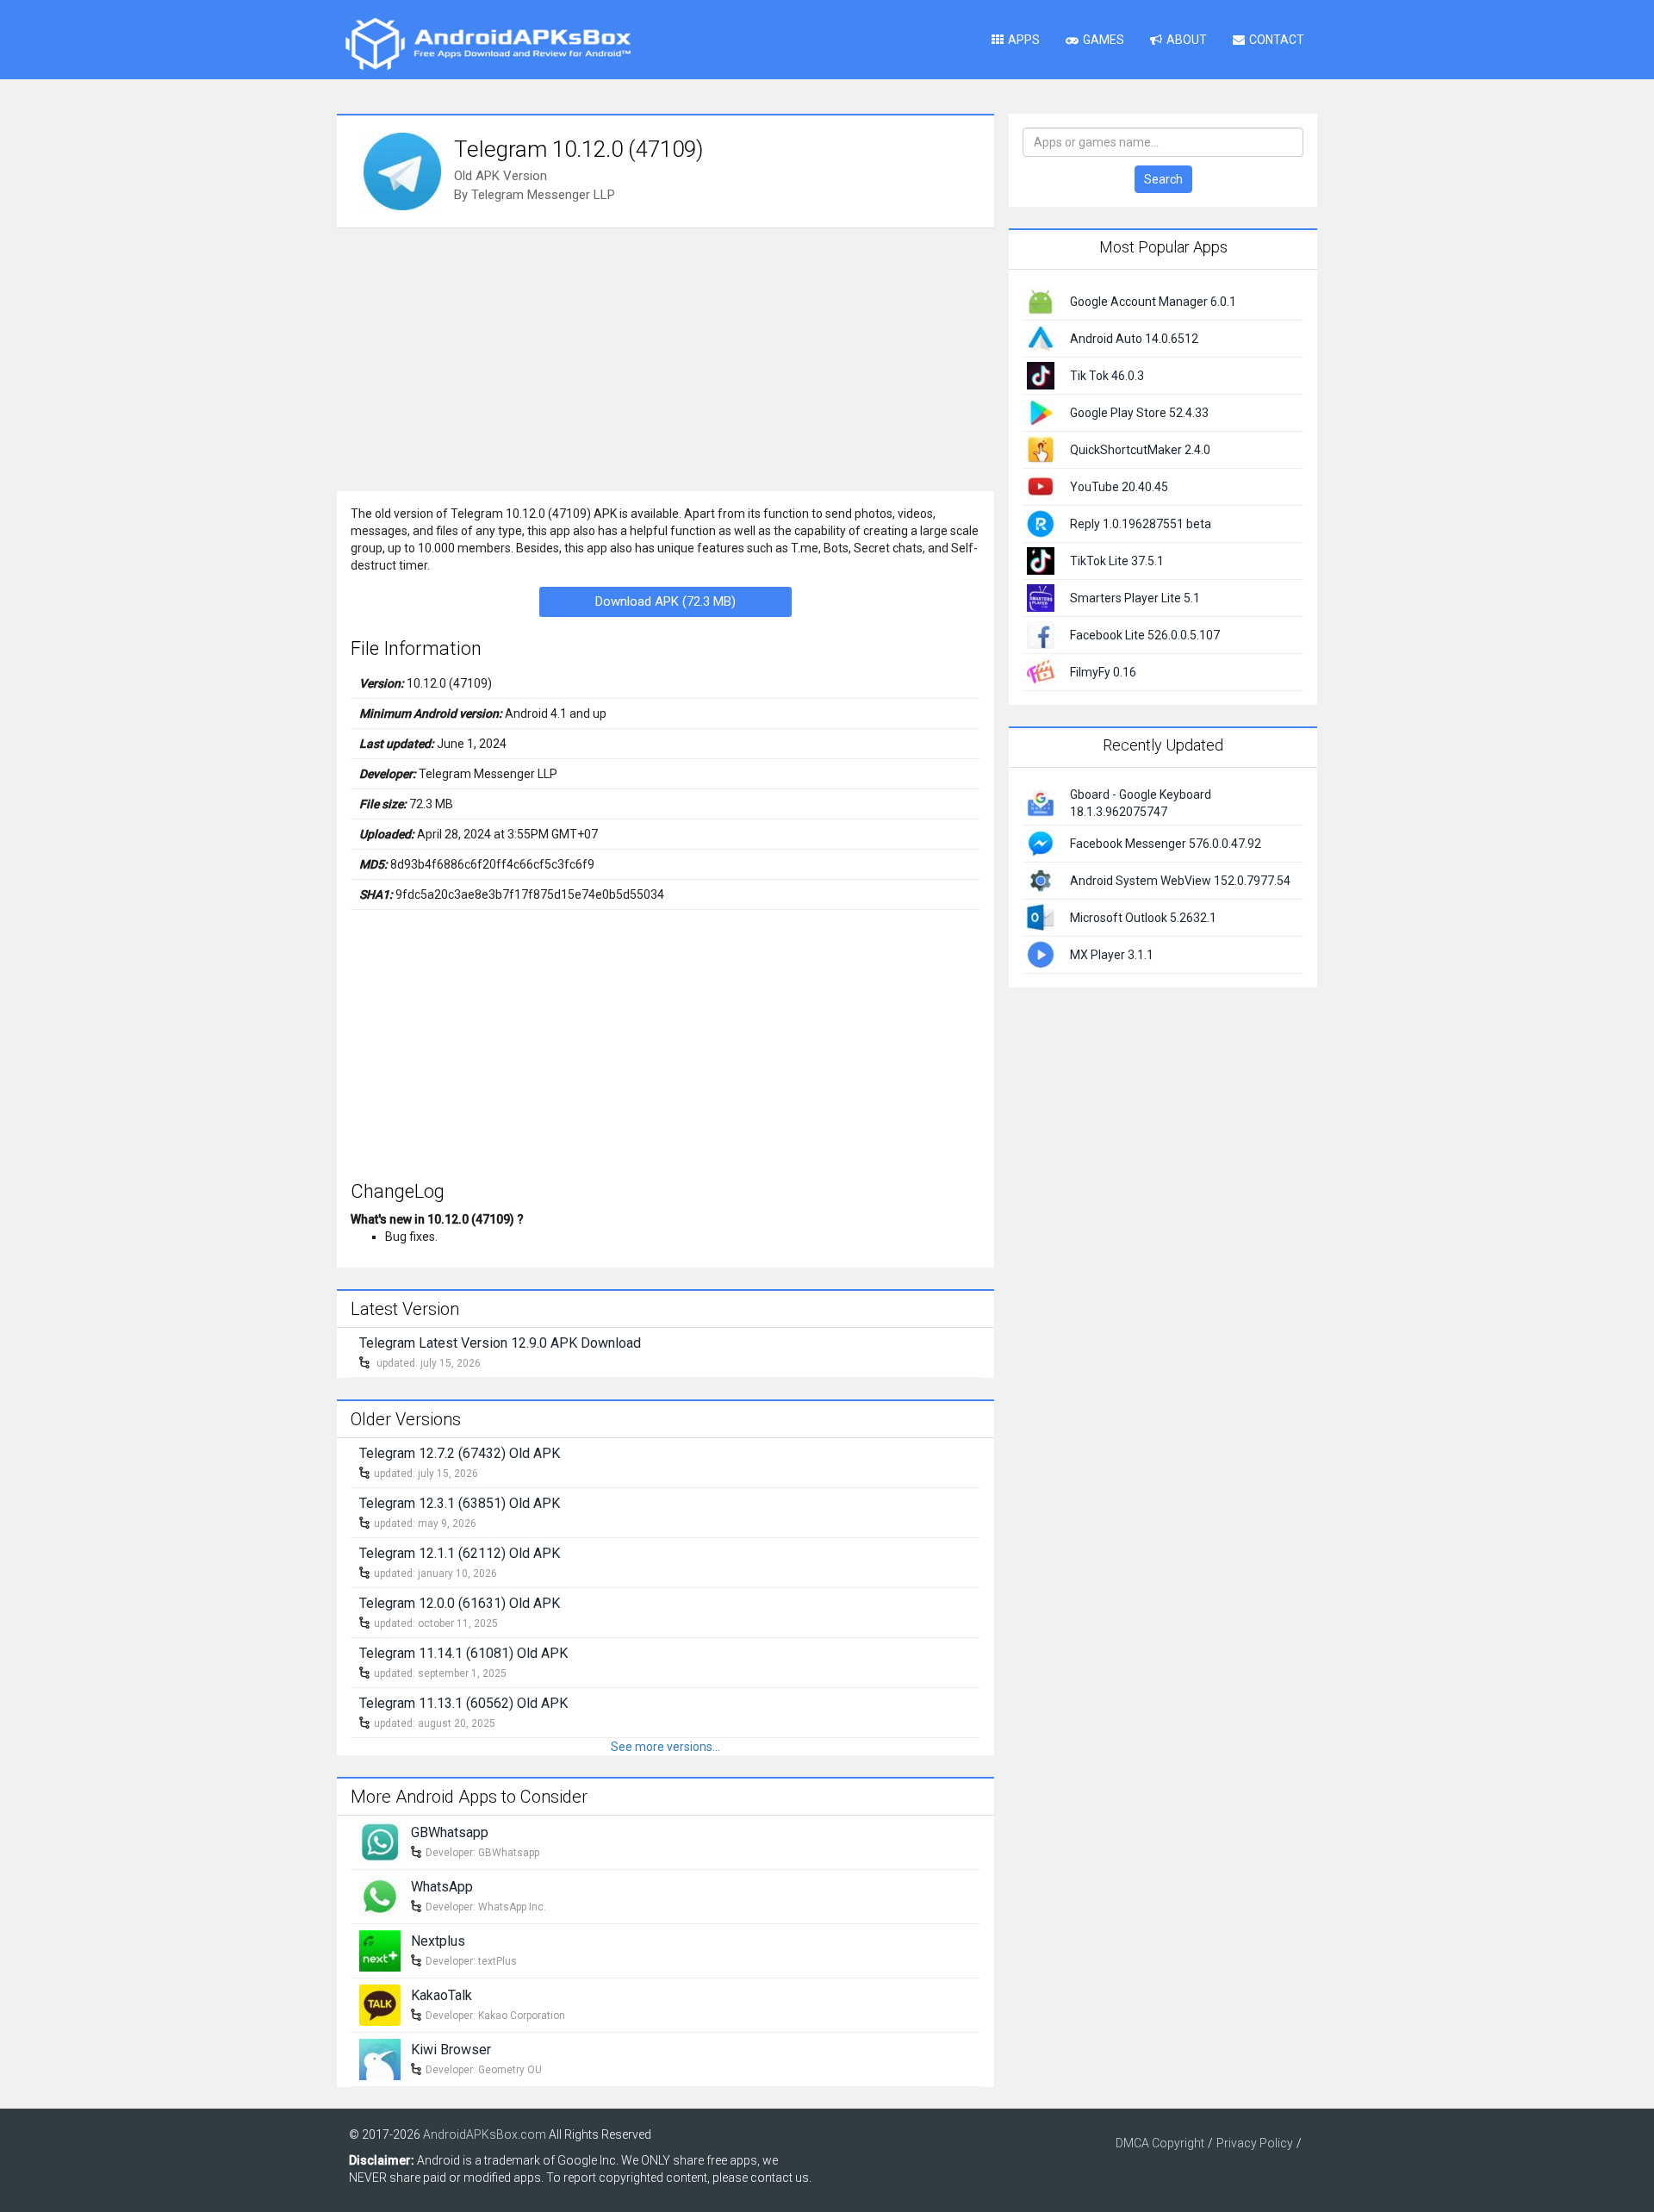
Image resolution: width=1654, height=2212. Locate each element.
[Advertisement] (665, 358)
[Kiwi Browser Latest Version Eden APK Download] (380, 2058)
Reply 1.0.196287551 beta (1141, 524)
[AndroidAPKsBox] (488, 43)
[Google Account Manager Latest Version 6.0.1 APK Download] (1041, 301)
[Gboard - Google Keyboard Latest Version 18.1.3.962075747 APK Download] (1041, 801)
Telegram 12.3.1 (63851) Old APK (460, 1503)
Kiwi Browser (451, 2050)
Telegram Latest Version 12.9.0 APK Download (500, 1343)
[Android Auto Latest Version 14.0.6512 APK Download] (1041, 338)
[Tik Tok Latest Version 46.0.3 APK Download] (1041, 375)
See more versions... (665, 1747)
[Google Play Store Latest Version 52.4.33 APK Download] (1041, 412)
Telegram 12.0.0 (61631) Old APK (460, 1603)
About (1187, 40)
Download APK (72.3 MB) (665, 601)
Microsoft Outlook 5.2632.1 (1143, 918)
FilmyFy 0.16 (1103, 672)
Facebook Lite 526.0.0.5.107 (1145, 635)
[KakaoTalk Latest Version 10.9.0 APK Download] (380, 2003)
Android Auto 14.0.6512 (1134, 339)
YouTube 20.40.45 (1119, 487)
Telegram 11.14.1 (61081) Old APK (463, 1653)
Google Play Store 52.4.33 (1139, 413)
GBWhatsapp (450, 1832)
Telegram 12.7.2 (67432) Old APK (460, 1453)
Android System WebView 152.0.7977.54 (1180, 881)
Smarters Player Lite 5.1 (1135, 598)
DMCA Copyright (1160, 2143)
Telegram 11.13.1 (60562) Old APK (463, 1703)
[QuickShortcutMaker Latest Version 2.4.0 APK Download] (1041, 449)
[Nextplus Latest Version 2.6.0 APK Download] (380, 1949)
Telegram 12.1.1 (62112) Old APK (460, 1553)
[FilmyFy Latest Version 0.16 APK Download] (1041, 671)
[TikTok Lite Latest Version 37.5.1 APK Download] (1041, 560)
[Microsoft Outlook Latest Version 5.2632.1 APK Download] (1041, 916)
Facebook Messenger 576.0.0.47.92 (1166, 844)
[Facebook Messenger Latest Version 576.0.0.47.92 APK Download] (1041, 842)
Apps (1024, 40)
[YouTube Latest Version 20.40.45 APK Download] (1041, 486)
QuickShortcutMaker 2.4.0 (1140, 450)
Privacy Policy (1255, 2143)
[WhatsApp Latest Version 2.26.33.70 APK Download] (380, 1895)
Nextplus (438, 1941)
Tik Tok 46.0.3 (1107, 376)
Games (1104, 40)
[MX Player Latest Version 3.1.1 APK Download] (1041, 953)
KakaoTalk (441, 1995)
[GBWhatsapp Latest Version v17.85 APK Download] (380, 1841)
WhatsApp (442, 1887)
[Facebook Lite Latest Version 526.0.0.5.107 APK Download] (1041, 634)
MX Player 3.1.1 (1112, 955)
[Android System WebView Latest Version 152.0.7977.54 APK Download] (1041, 879)
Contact (1277, 40)
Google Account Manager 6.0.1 (1153, 302)
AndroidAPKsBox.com (485, 2134)
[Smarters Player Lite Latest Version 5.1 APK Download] (1041, 597)
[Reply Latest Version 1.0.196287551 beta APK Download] (1041, 523)
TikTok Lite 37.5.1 (1117, 561)
